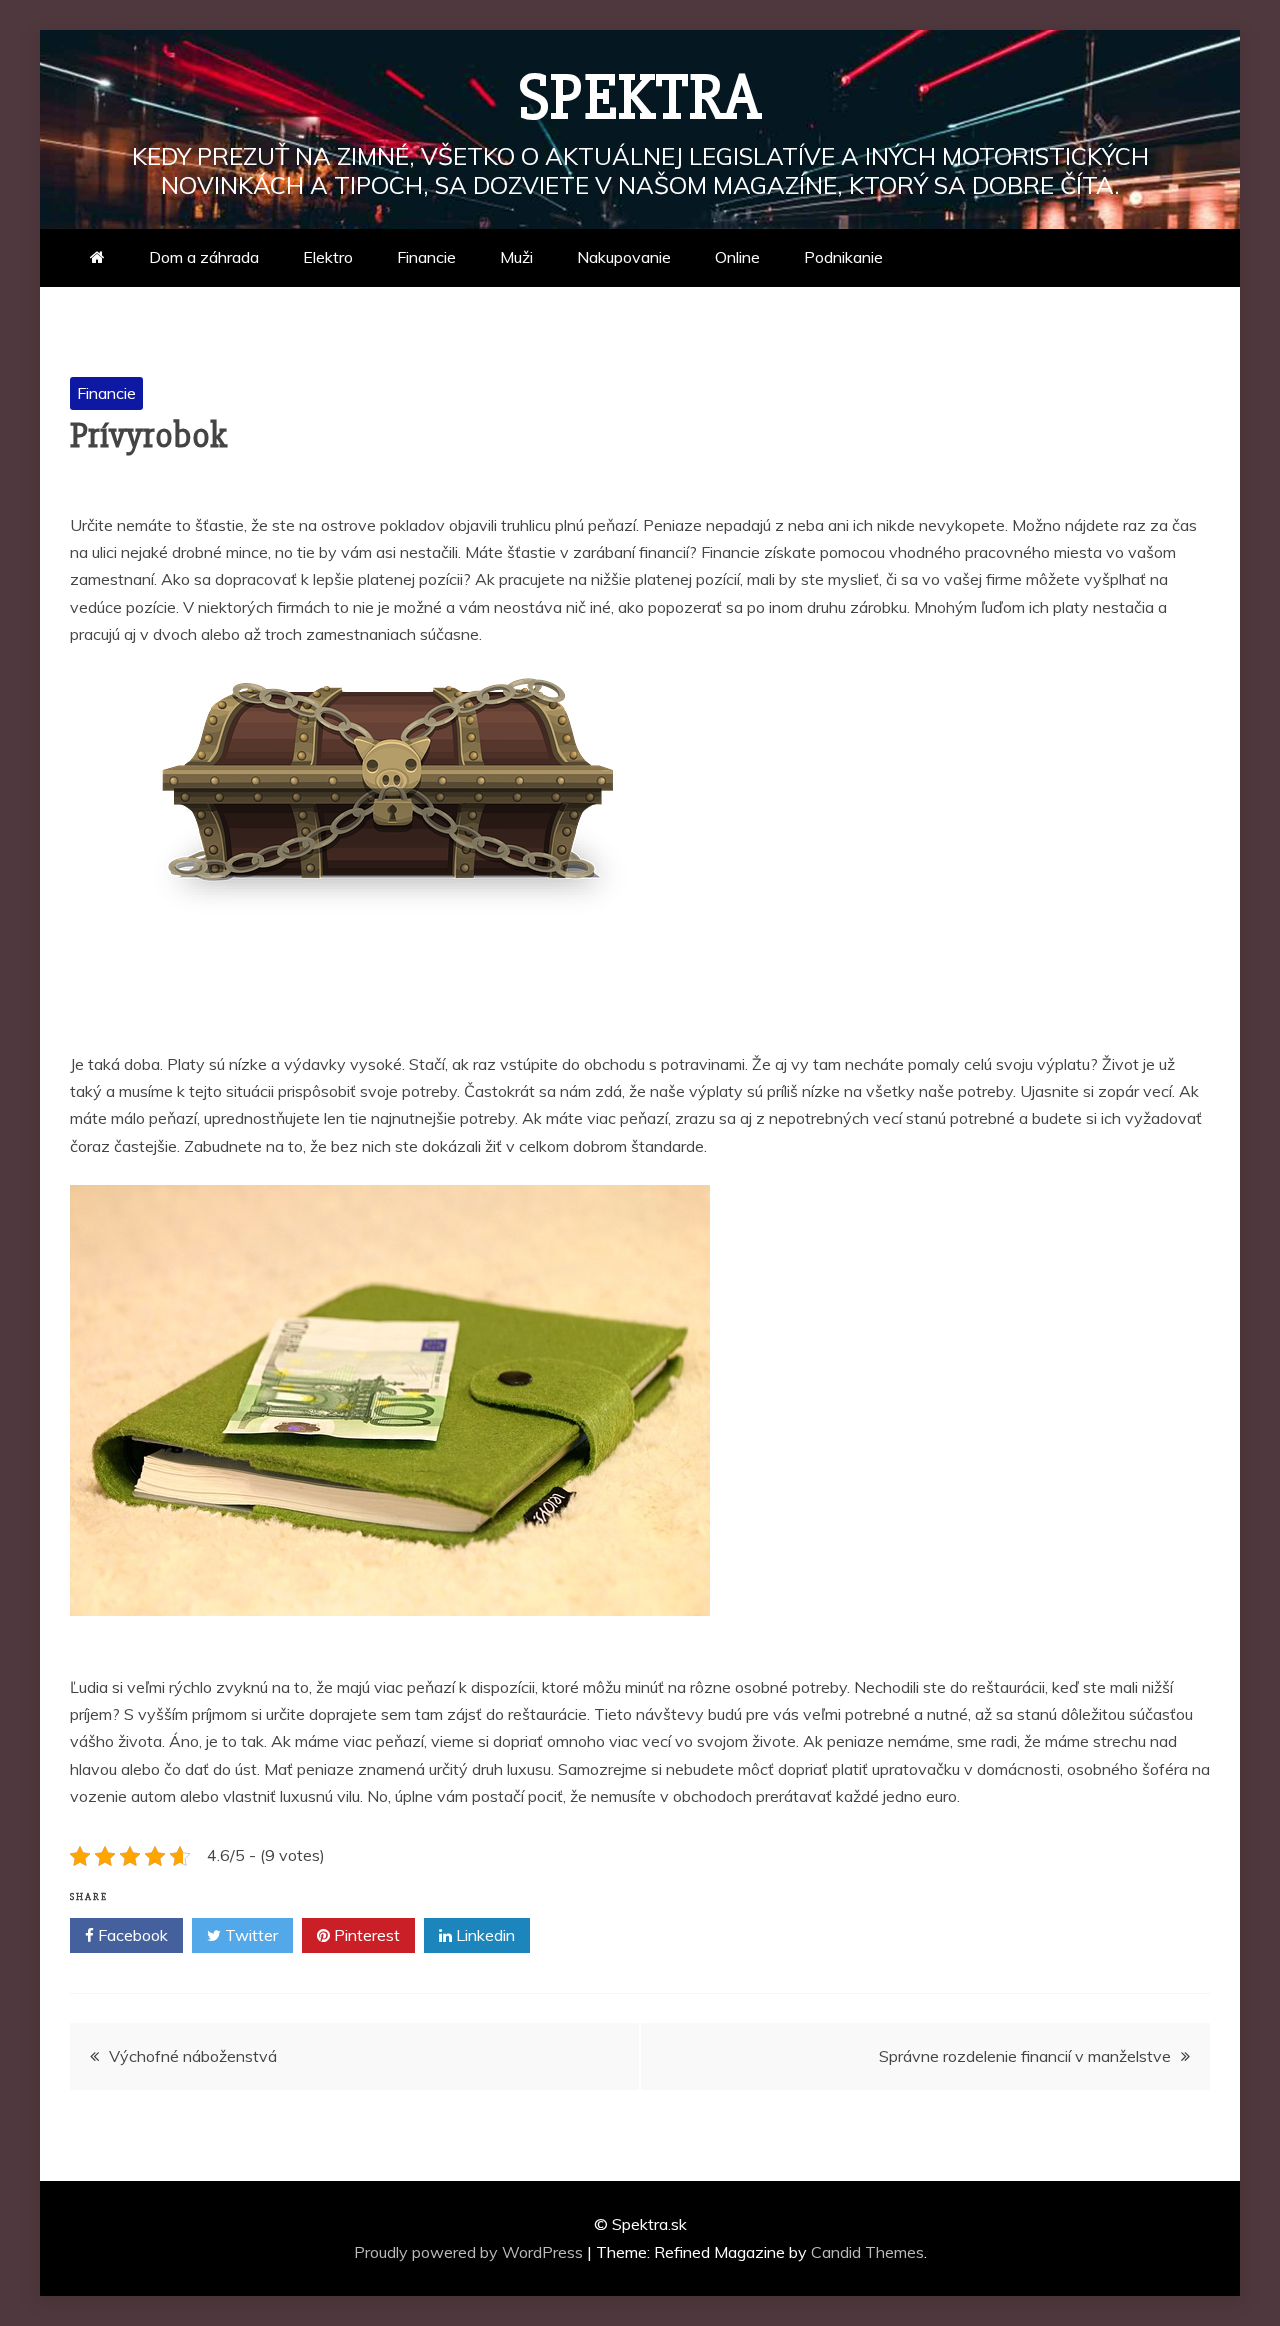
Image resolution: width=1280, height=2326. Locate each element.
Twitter (249, 1935)
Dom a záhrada (204, 257)
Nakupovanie (624, 257)
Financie (426, 257)
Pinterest (365, 1935)
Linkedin (483, 1935)
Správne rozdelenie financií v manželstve (1025, 2056)
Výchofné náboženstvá (193, 2056)
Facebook (131, 1935)
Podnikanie (843, 257)
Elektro (328, 257)
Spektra (640, 98)
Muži (516, 257)
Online (737, 257)
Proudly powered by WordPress (470, 2252)
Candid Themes (867, 2252)
